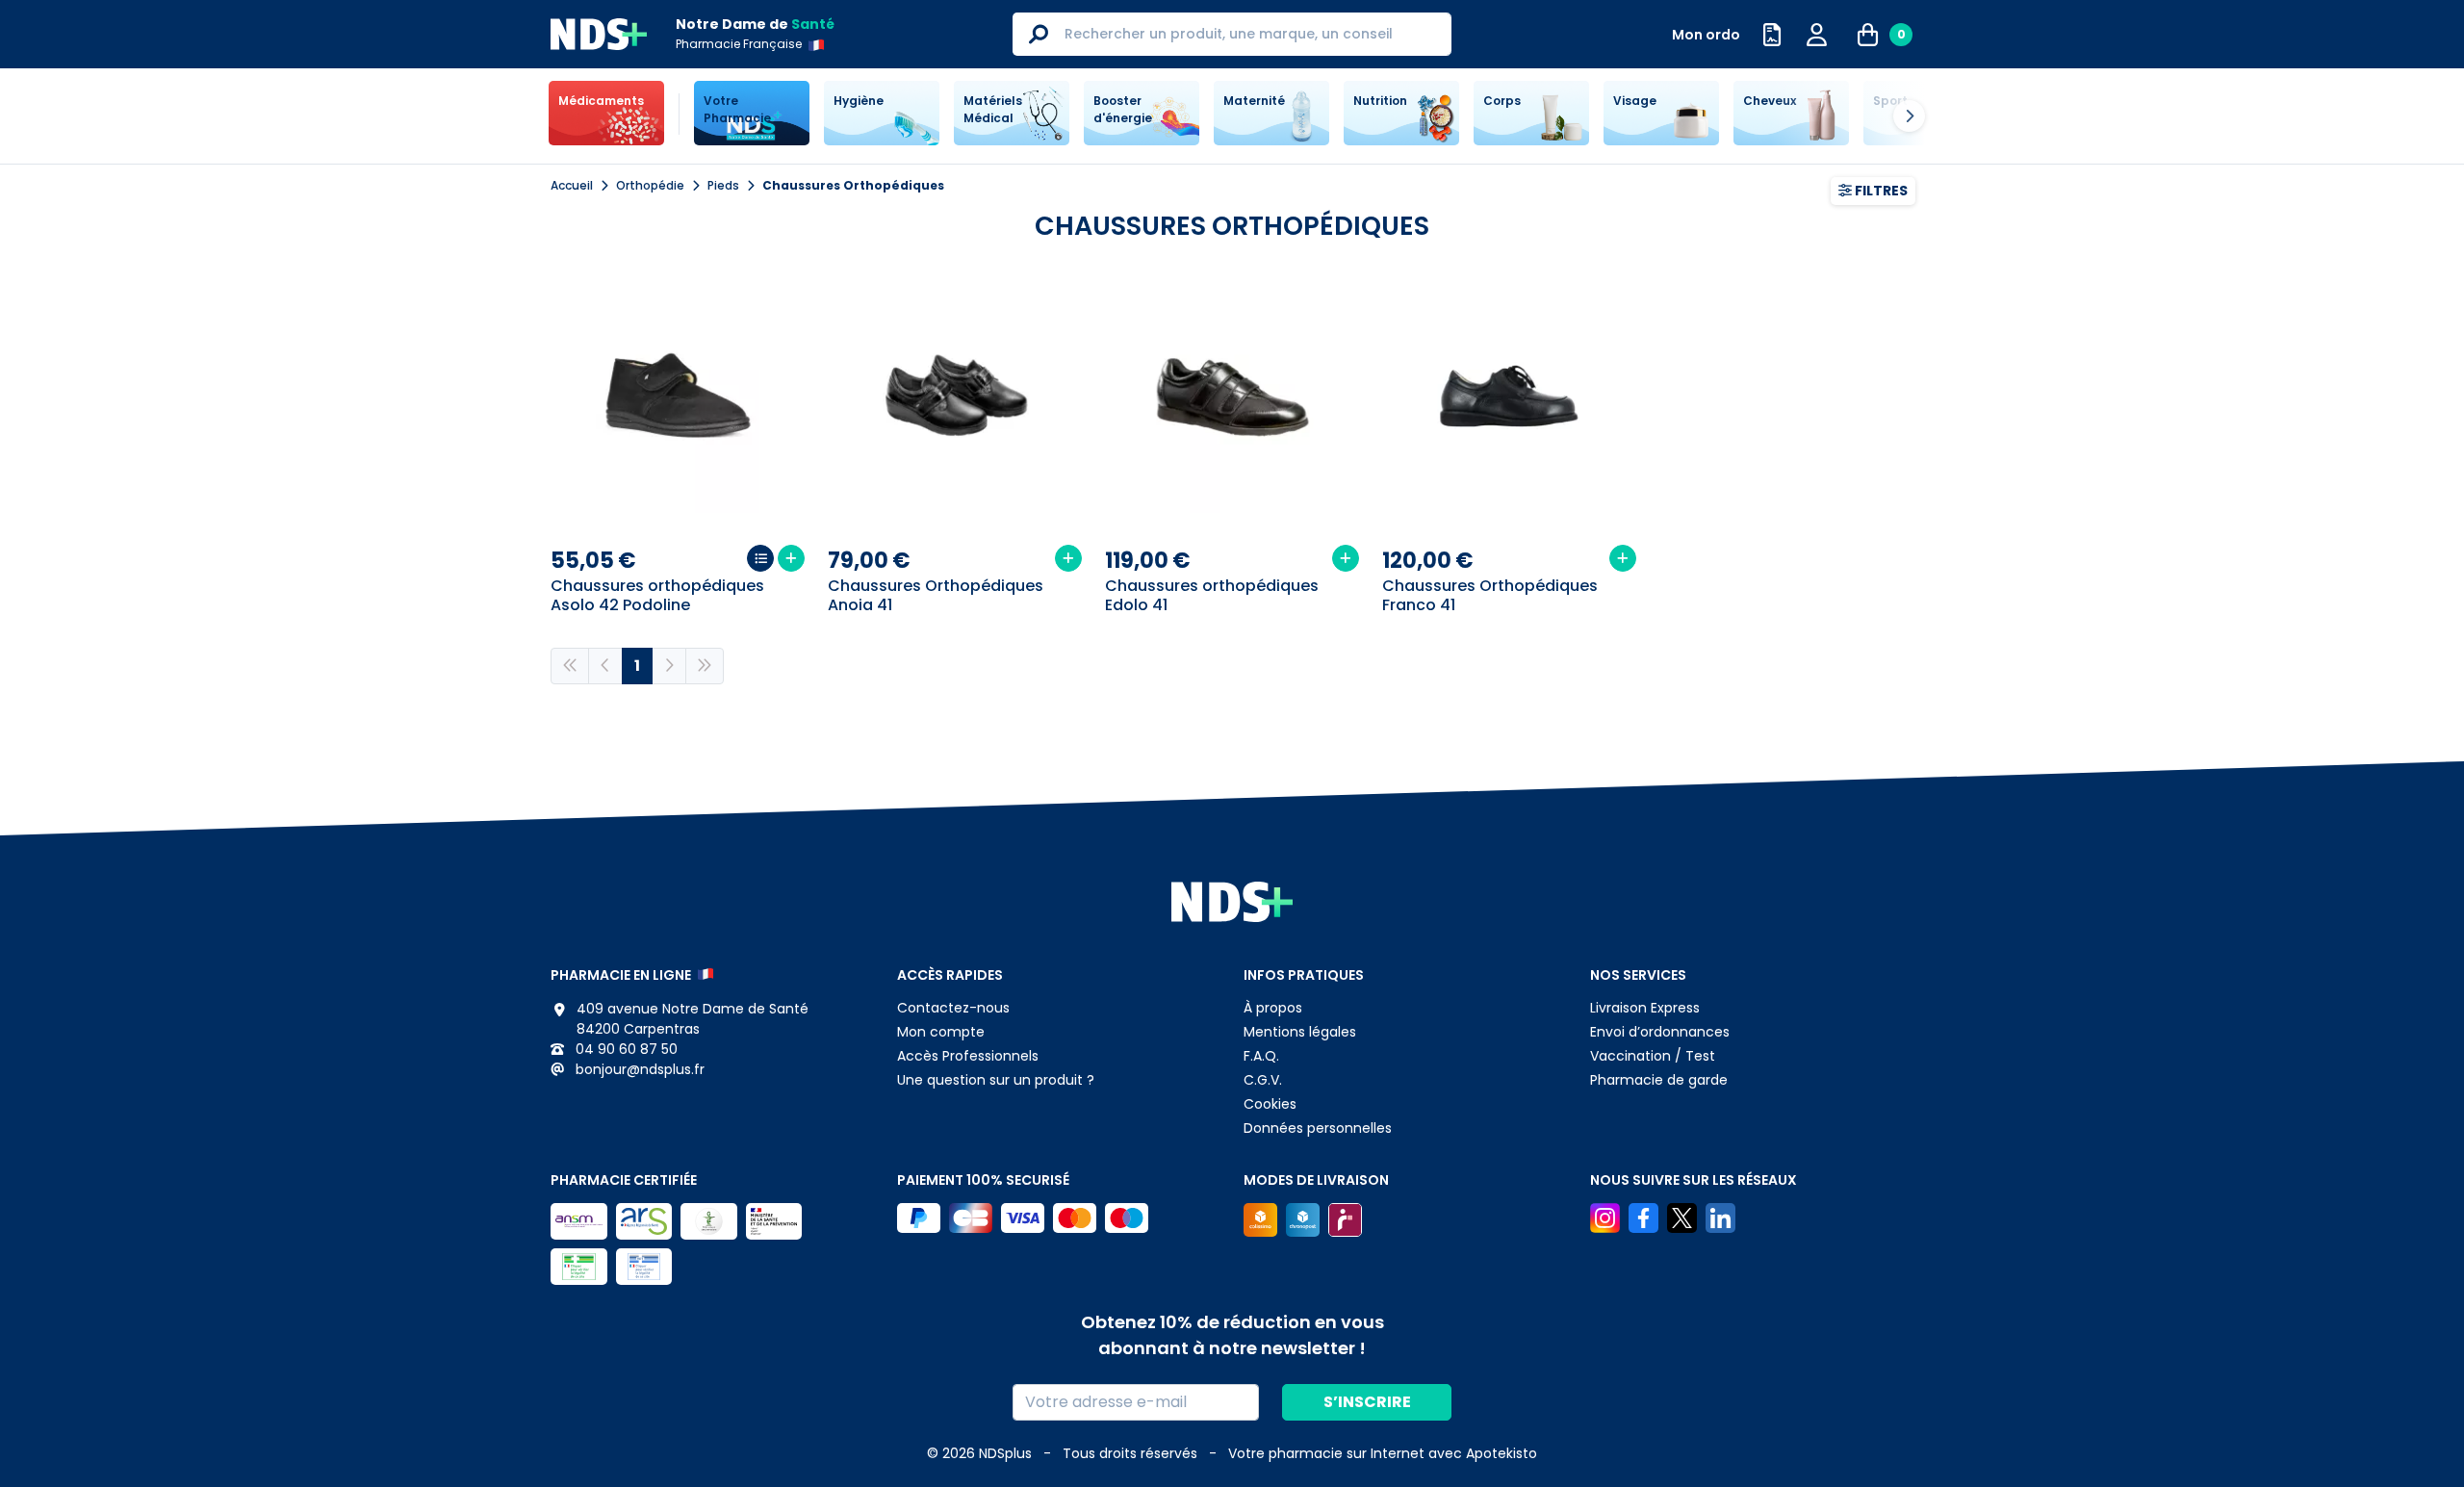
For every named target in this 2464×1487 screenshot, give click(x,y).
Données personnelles (1318, 1128)
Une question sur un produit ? (996, 1080)
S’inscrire (1367, 1402)
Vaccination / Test (1653, 1056)
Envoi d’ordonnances (1660, 1032)
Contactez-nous (953, 1008)
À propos (1273, 1008)
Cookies (1270, 1104)
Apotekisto (1383, 1453)
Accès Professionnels (968, 1056)
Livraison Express (1645, 1008)
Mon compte (941, 1032)
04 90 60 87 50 (625, 1049)
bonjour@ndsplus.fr (638, 1069)
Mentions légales (1300, 1032)
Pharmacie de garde (1659, 1080)
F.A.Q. (1261, 1056)
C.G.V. (1263, 1080)
